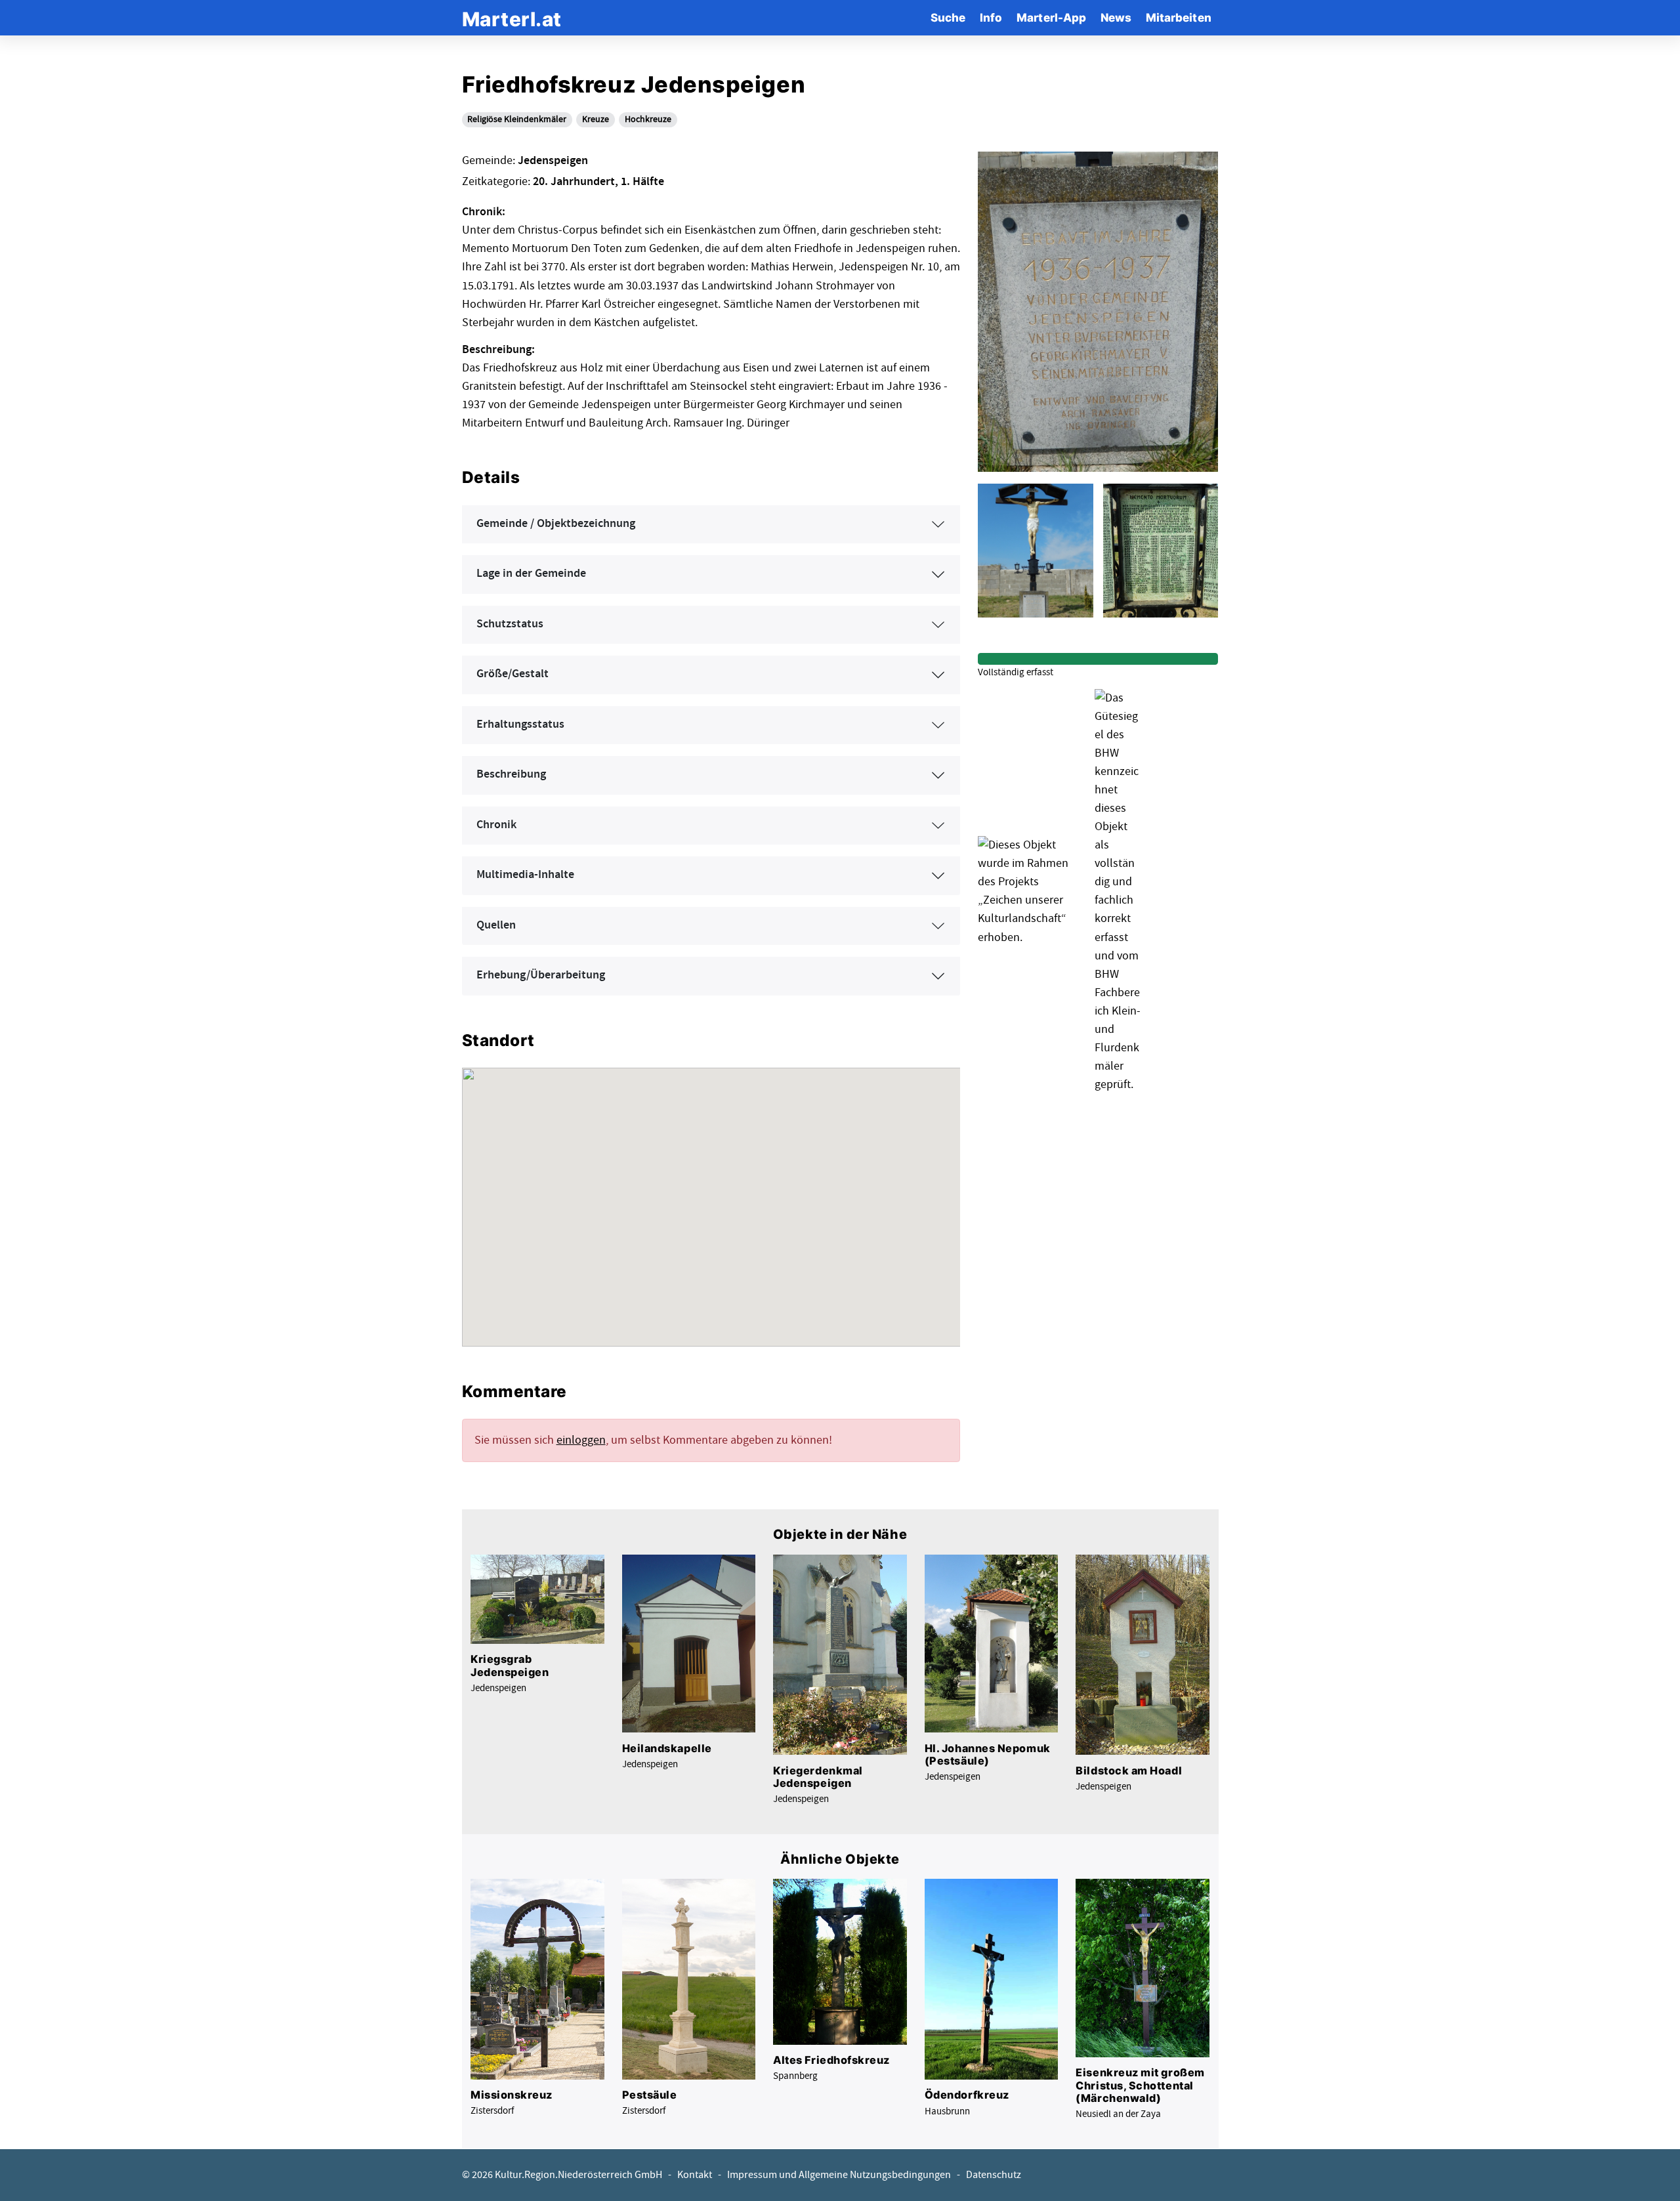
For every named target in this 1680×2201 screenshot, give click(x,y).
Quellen (496, 925)
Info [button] (991, 17)
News (1116, 17)
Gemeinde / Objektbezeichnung (556, 524)
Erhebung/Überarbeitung (541, 975)
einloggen (581, 1440)
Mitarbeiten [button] (1179, 17)
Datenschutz (994, 2175)
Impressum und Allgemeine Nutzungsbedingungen (839, 2175)
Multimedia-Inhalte (525, 875)
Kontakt (695, 2175)
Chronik (496, 825)
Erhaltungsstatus (520, 724)
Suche (948, 17)
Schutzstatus (510, 624)
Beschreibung (511, 774)
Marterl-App (1051, 17)
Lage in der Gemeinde (531, 574)
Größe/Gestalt (513, 674)
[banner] (512, 17)
